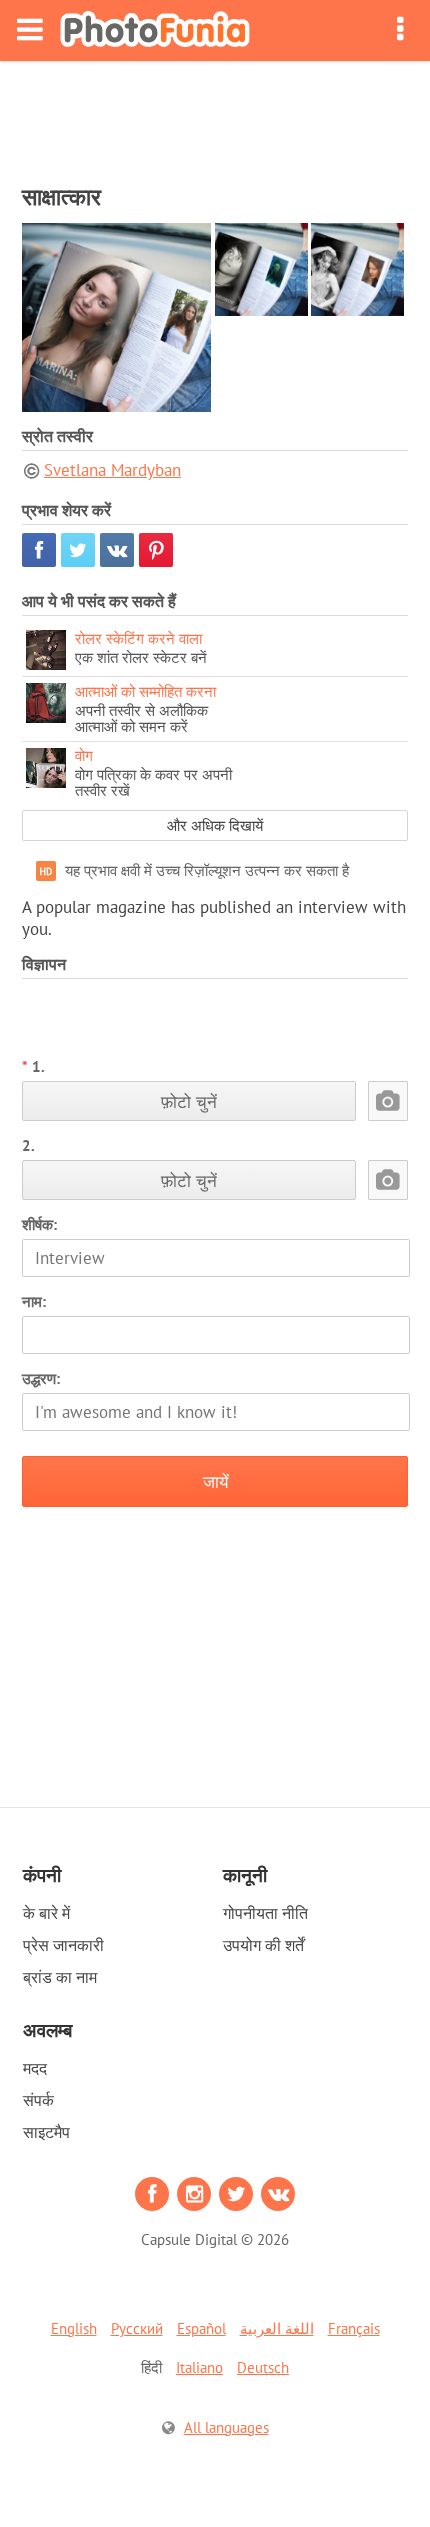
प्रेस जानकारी (63, 1945)
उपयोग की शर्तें (263, 1945)
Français (354, 2328)
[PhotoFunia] (155, 30)
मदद (35, 2068)
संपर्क (38, 2100)
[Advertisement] (215, 116)
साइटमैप (46, 2132)
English (74, 2328)
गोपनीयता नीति (265, 1913)
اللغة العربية (277, 2328)
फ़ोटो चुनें (189, 1101)
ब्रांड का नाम (60, 1977)
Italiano (199, 2367)
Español (201, 2328)
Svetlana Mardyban (112, 470)
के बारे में (46, 1913)
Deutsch (263, 2367)
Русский (137, 2328)
